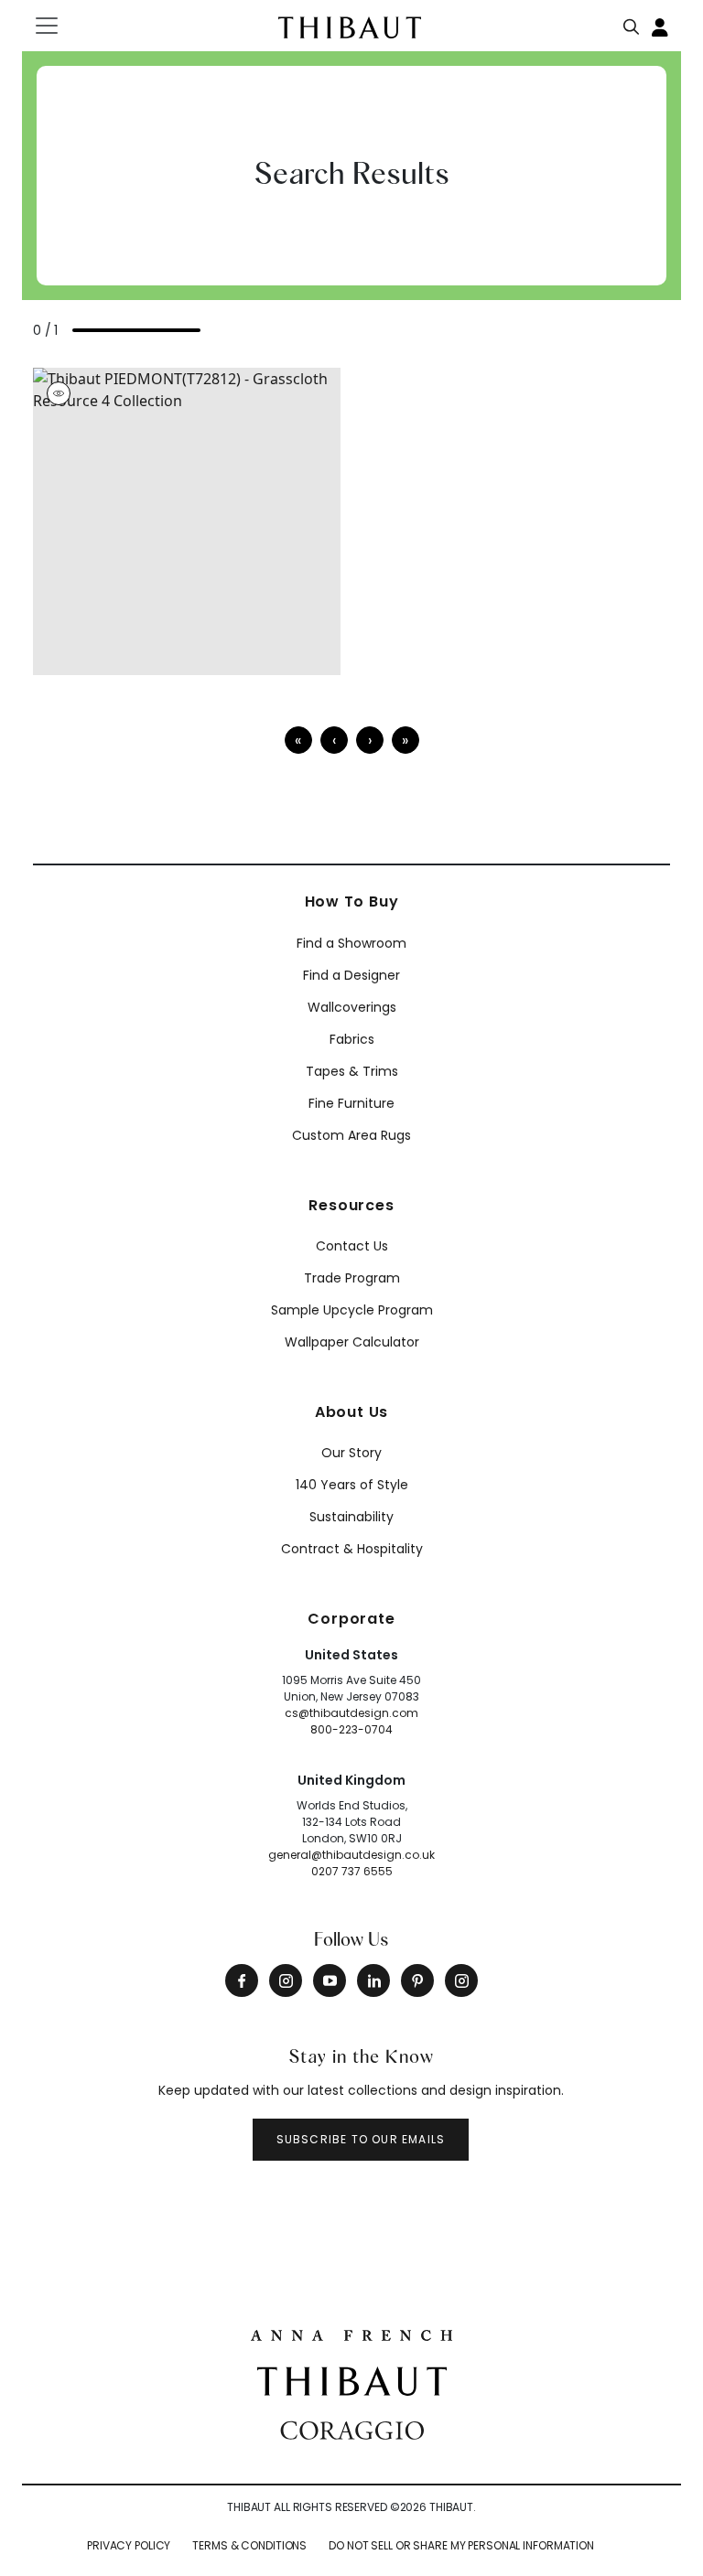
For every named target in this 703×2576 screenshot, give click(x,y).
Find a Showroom (351, 943)
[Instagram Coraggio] (461, 1980)
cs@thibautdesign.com (351, 1713)
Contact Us (352, 1246)
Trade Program (352, 1278)
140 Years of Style (352, 1485)
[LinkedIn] (373, 1980)
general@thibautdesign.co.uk (351, 1855)
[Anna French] (351, 2334)
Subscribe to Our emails (361, 2139)
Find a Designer (351, 975)
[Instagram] (286, 1980)
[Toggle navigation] (58, 26)
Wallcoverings (352, 1007)
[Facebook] (242, 1980)
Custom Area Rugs (351, 1135)
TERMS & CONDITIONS (249, 2545)
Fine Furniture (351, 1103)
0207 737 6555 (352, 1871)
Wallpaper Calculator (352, 1342)
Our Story (351, 1453)
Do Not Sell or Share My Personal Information (461, 2545)
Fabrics (352, 1039)
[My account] (661, 26)
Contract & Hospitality (352, 1549)
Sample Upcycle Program (352, 1310)
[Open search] (632, 23)
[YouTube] (330, 1980)
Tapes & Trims (352, 1071)
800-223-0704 (351, 1729)
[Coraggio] (352, 2429)
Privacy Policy (129, 2545)
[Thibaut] (352, 2379)
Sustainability (351, 1517)
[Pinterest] (417, 1980)
